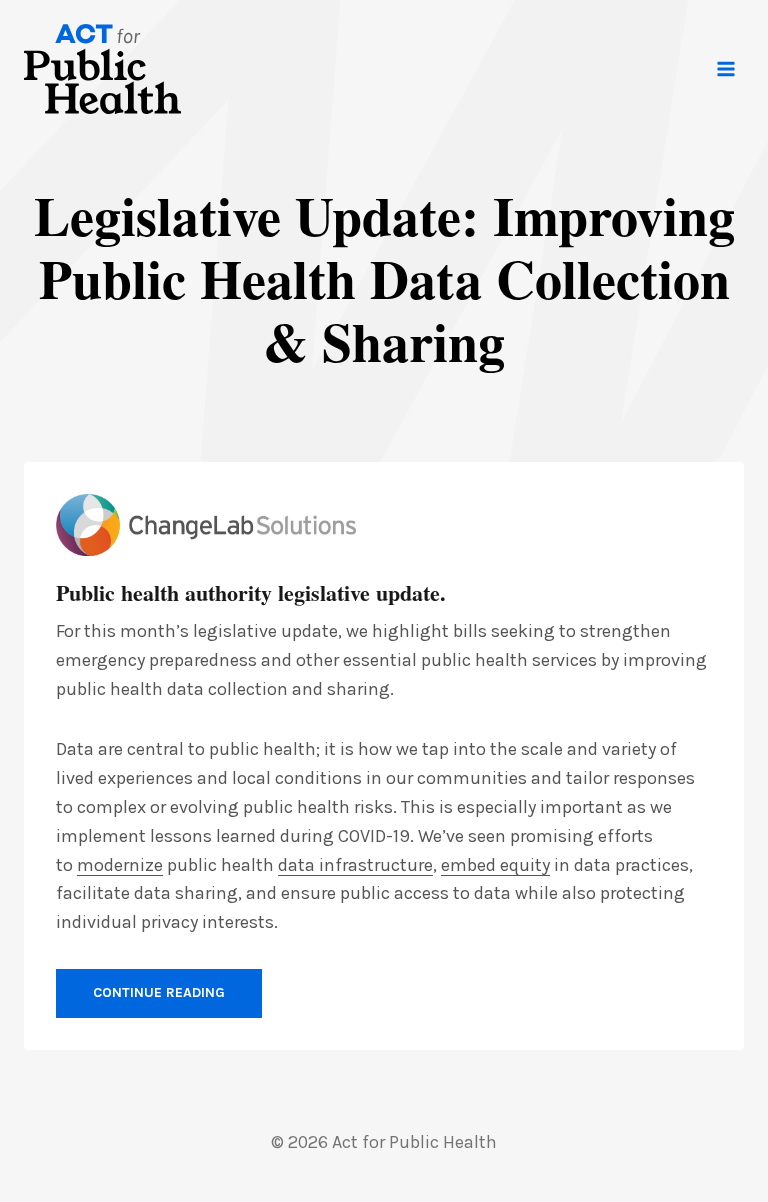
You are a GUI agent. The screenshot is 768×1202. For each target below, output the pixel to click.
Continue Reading (159, 992)
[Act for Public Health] (102, 69)
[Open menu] (725, 68)
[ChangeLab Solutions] (206, 525)
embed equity (495, 865)
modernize (120, 865)
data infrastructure (355, 865)
